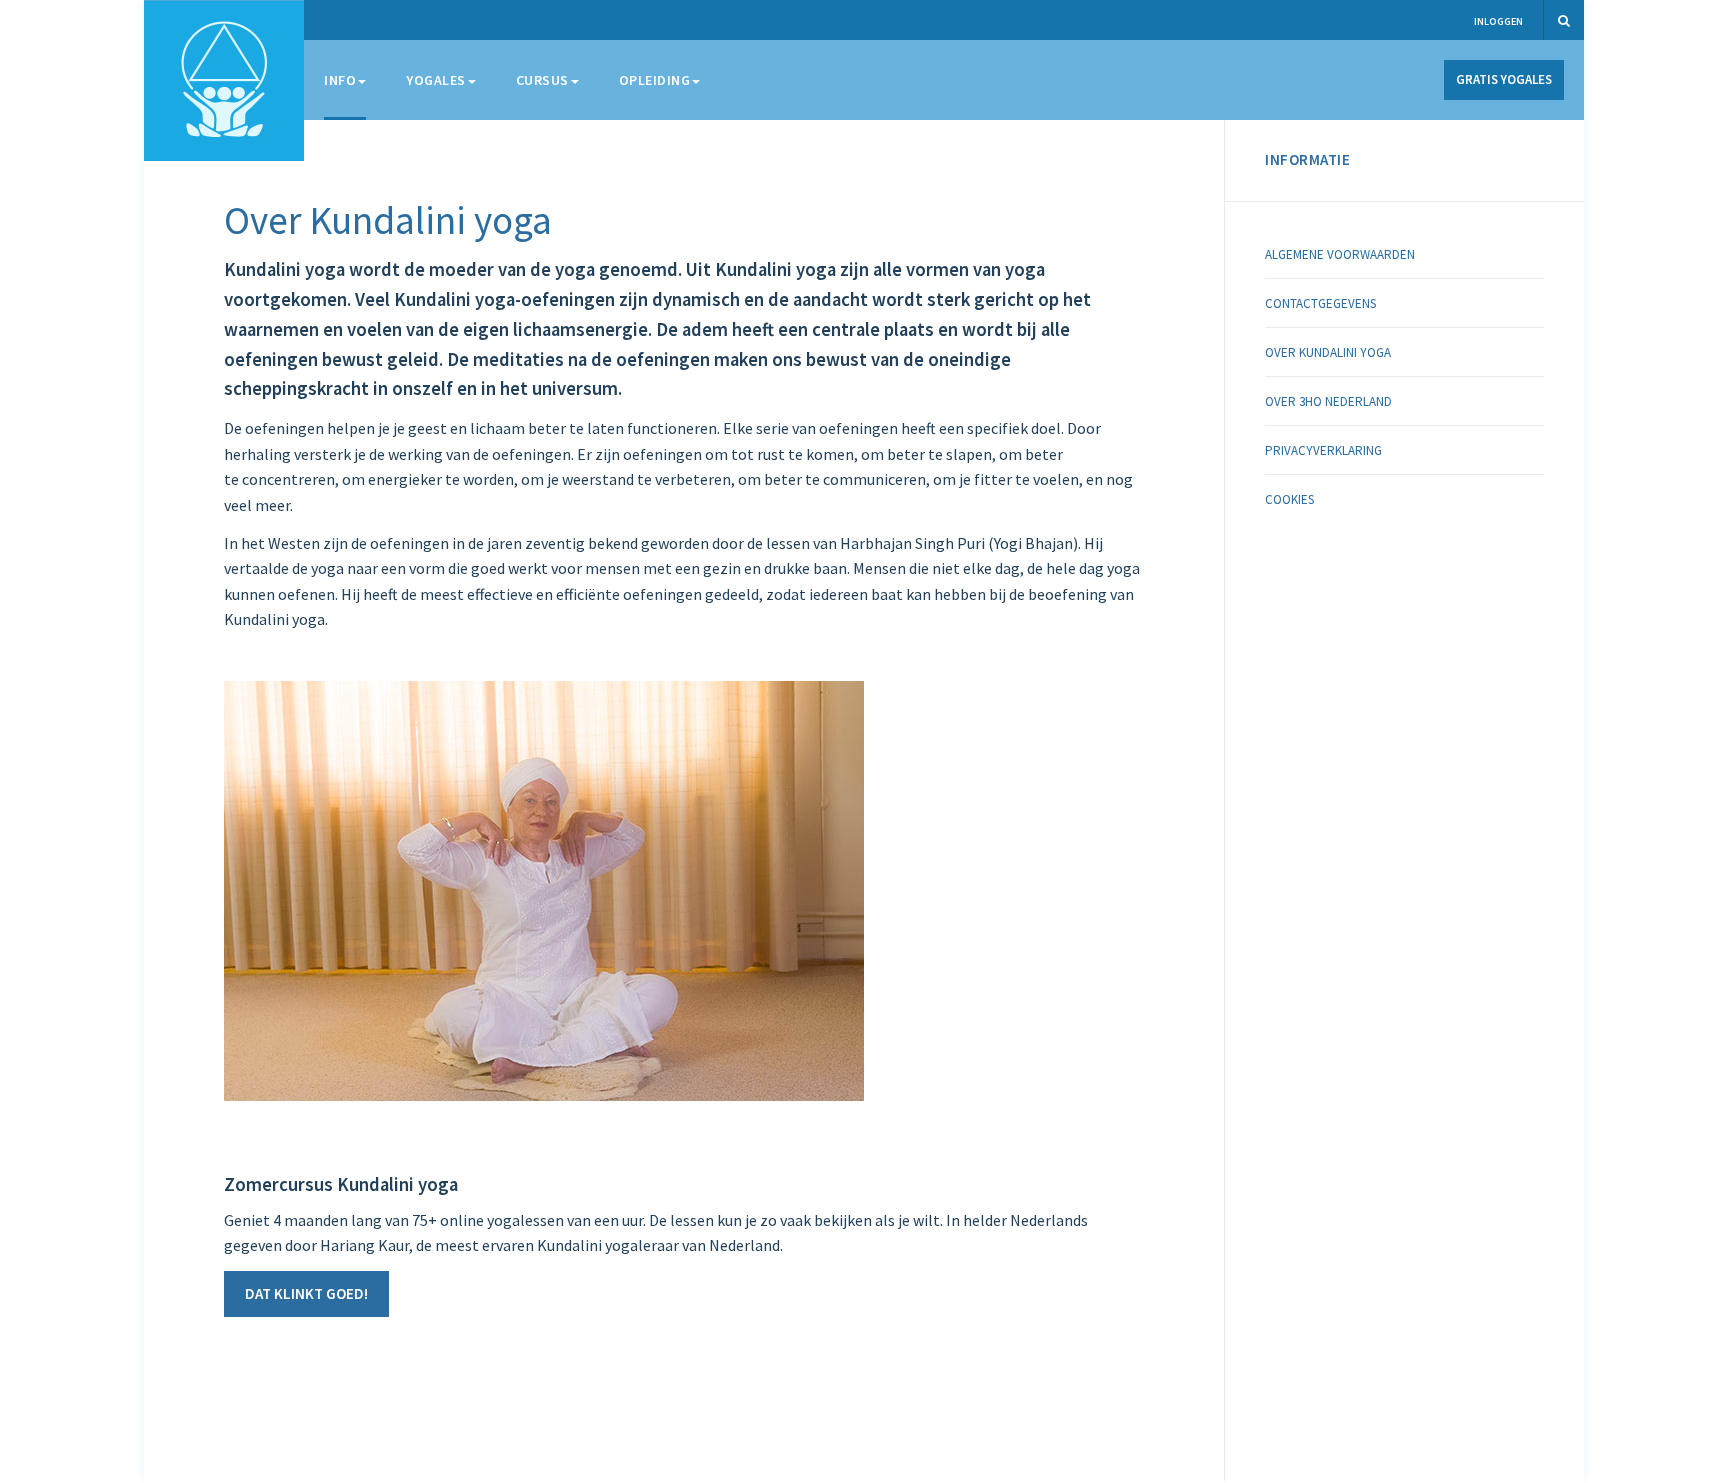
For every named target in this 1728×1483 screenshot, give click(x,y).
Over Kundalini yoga (388, 220)
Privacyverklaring (1323, 450)
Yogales (436, 80)
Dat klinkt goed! (306, 1293)
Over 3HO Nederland (1328, 401)
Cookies (1289, 499)
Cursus (542, 80)
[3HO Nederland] (224, 80)
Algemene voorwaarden (1340, 254)
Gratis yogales (1504, 79)
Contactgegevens (1320, 303)
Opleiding (655, 80)
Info (340, 80)
